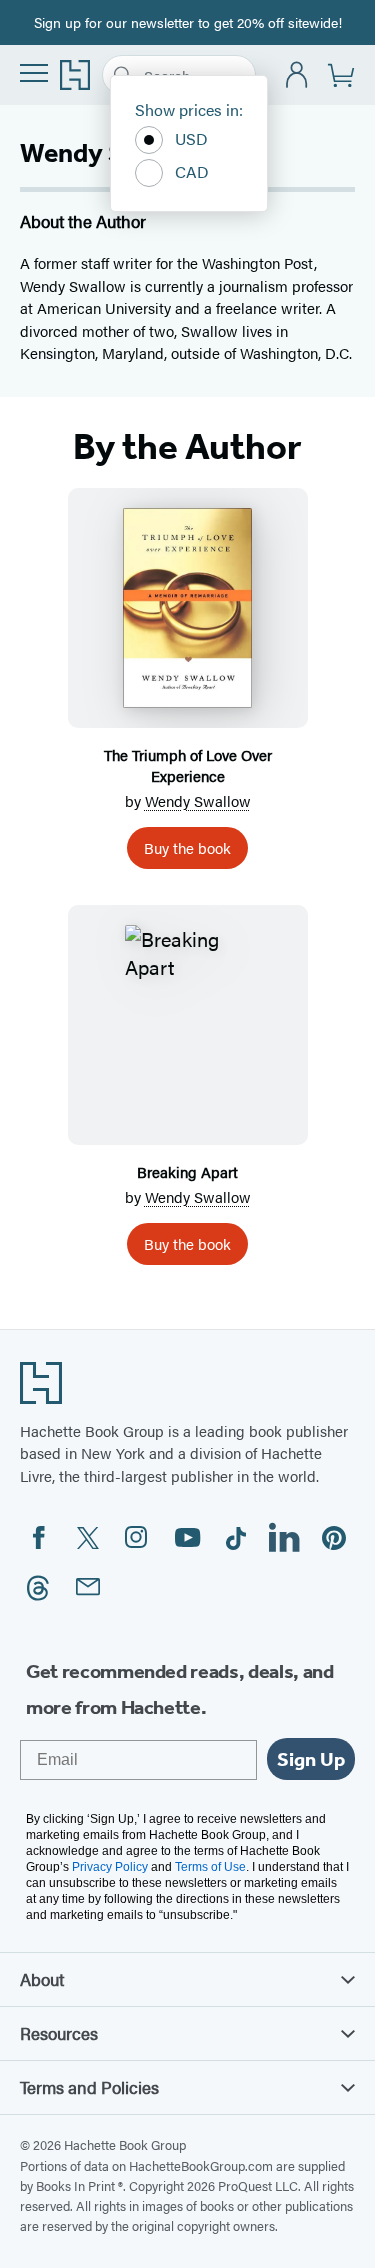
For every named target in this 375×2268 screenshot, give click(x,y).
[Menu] (34, 73)
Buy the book (187, 847)
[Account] (297, 75)
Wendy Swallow (198, 800)
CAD (192, 171)
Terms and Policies (89, 2087)
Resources (59, 2033)
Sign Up (311, 1759)
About (42, 1979)
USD (191, 138)
